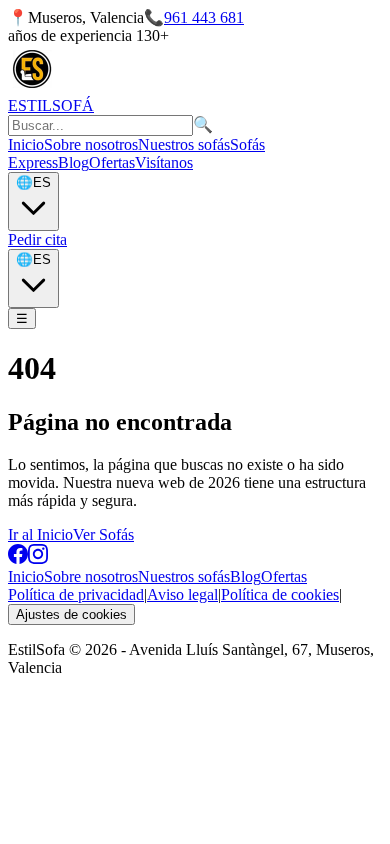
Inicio (26, 144)
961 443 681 (204, 17)
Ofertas (112, 162)
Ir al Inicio (40, 534)
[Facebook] (18, 558)
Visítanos (164, 162)
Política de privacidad (76, 594)
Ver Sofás (103, 534)
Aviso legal (182, 594)
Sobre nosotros (91, 144)
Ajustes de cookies (71, 614)
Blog (73, 162)
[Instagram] (38, 558)
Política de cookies (280, 594)
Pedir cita (37, 239)
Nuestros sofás (184, 144)
